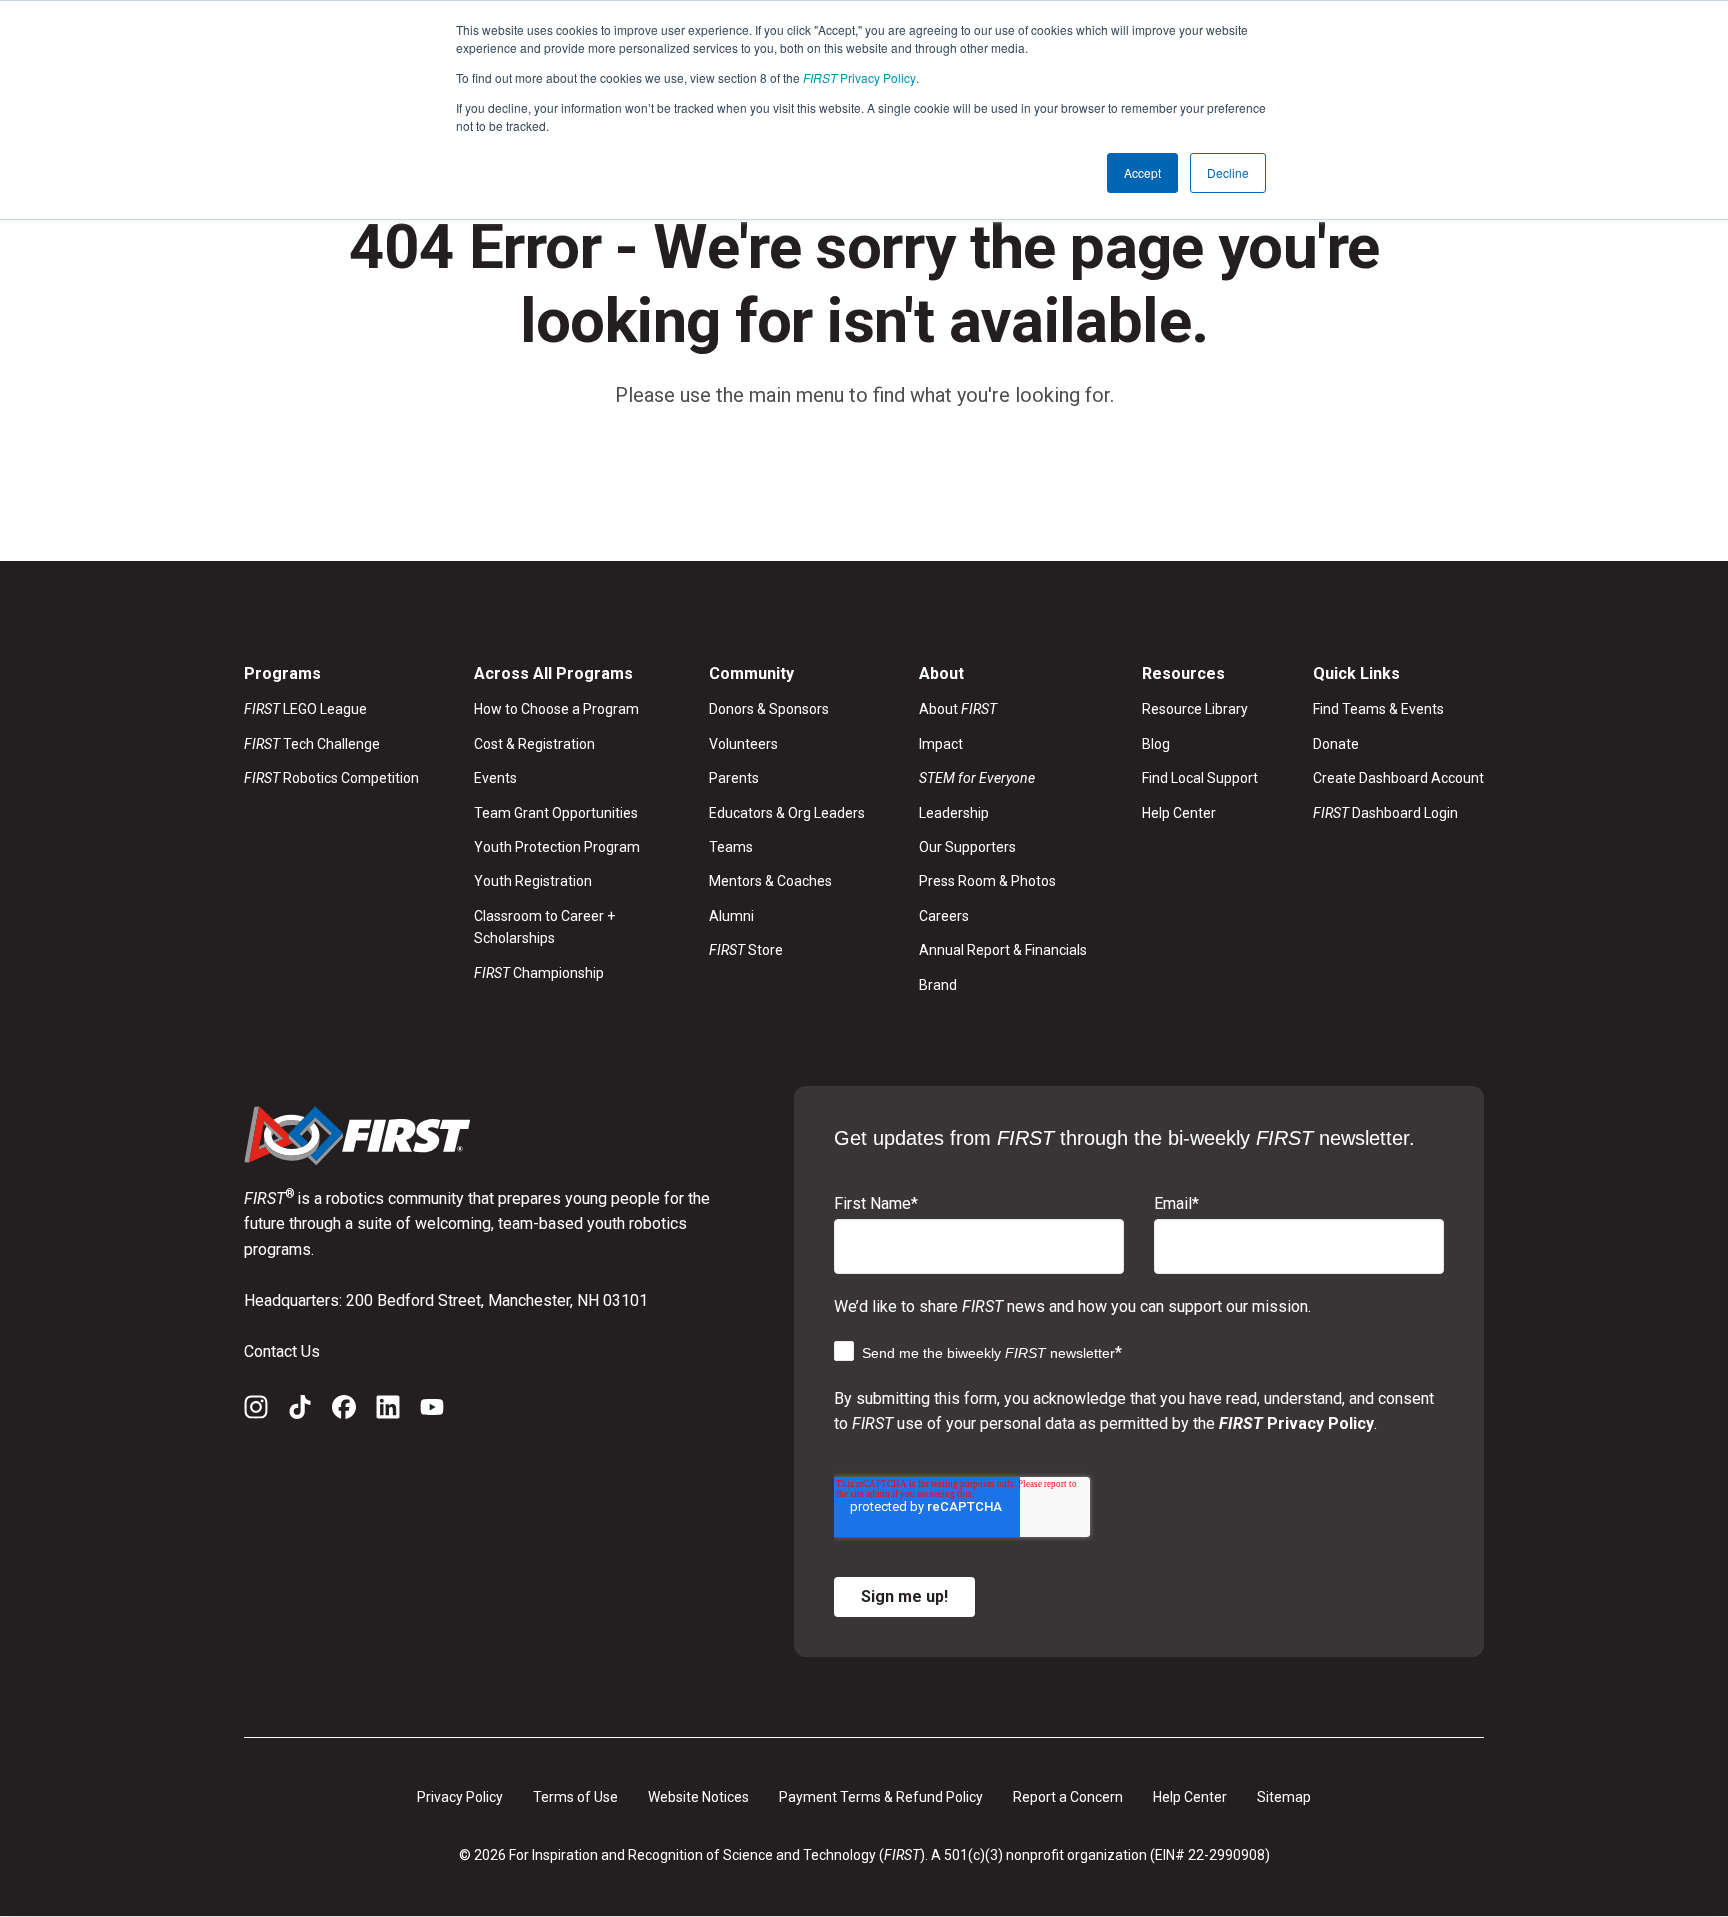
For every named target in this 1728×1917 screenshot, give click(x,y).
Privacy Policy (859, 77)
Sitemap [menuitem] (1284, 1797)
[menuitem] (1003, 778)
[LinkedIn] (388, 1411)
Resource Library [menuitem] (1195, 709)
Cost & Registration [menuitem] (534, 744)
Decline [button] (1228, 172)
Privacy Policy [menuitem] (460, 1797)
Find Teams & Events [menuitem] (1378, 709)
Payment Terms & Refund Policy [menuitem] (881, 1797)
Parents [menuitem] (734, 778)
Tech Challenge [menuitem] (312, 744)
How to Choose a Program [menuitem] (556, 709)
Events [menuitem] (495, 778)
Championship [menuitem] (539, 973)
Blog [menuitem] (1156, 744)
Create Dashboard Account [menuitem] (1398, 778)
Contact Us (282, 1351)
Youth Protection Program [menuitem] (557, 847)
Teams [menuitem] (731, 847)
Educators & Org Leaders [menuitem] (787, 813)
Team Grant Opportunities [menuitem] (556, 813)
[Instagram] (256, 1411)
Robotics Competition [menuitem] (331, 778)
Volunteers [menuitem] (743, 744)
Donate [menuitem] (1336, 744)
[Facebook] (344, 1411)
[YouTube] (432, 1411)
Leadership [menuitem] (954, 813)
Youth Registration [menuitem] (533, 881)
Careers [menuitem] (944, 916)
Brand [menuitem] (938, 985)
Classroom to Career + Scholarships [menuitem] (544, 927)
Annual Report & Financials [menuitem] (1003, 950)
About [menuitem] (958, 709)
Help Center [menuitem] (1179, 813)
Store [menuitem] (746, 950)
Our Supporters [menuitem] (967, 847)
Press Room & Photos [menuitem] (987, 881)
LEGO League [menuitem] (305, 709)
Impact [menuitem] (941, 744)
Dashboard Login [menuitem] (1385, 813)
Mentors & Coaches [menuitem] (770, 881)
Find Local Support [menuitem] (1200, 778)
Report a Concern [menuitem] (1068, 1797)
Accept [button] (1142, 172)
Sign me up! (904, 1596)
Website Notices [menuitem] (698, 1797)
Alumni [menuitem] (731, 916)
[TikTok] (300, 1411)
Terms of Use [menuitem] (575, 1797)
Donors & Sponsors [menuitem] (769, 709)
